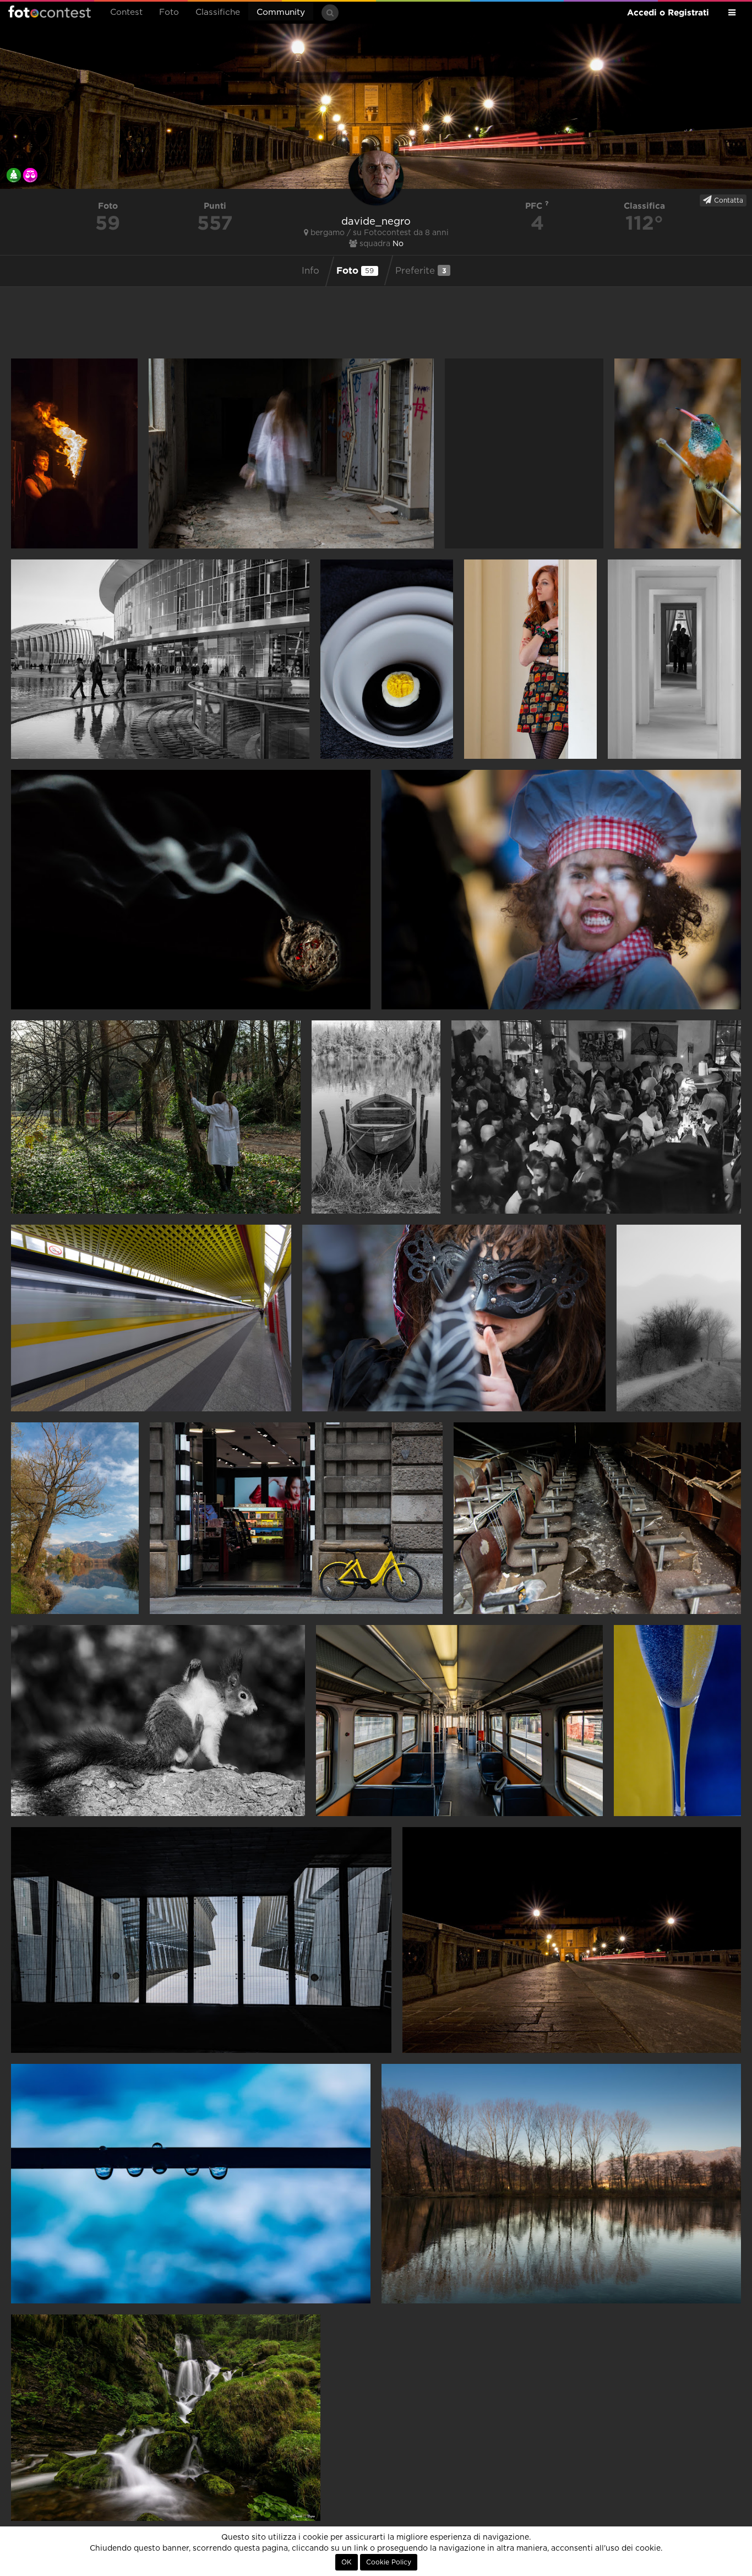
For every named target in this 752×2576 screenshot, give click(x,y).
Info (310, 271)
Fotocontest (50, 12)
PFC (535, 206)
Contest (126, 12)
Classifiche (218, 12)
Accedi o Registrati (668, 12)
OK (347, 2562)
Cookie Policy (389, 2562)
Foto (169, 12)
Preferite (421, 271)
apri (74, 453)
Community (281, 12)
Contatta (728, 200)
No (398, 244)
